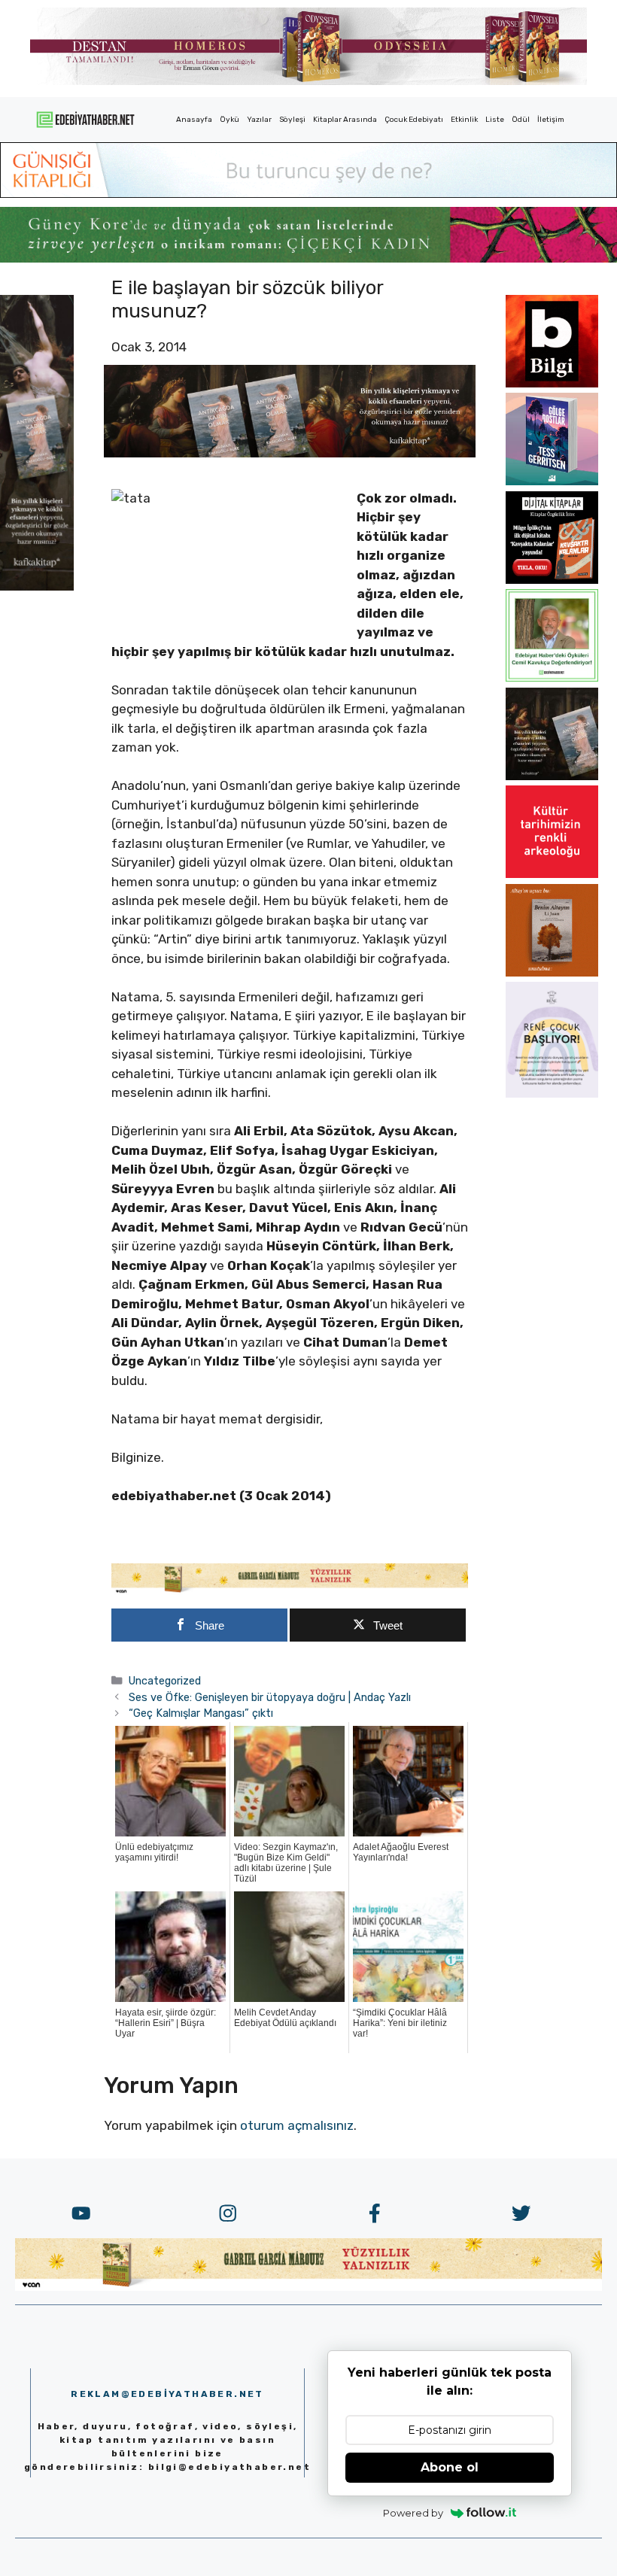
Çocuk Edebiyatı (414, 120)
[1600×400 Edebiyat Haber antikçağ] (290, 453)
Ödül (521, 120)
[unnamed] (552, 383)
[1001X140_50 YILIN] (308, 82)
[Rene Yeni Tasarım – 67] (552, 1093)
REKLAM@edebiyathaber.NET (167, 2394)
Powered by (413, 2513)
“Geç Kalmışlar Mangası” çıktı (201, 1713)
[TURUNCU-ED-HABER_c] (308, 193)
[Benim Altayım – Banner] (552, 972)
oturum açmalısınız (297, 2125)
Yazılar (259, 120)
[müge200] (552, 579)
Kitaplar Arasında (345, 120)
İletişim (551, 120)
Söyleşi (292, 120)
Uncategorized (165, 1681)
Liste (495, 120)
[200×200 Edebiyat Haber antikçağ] (552, 776)
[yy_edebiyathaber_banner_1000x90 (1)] (290, 1590)
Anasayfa (194, 120)
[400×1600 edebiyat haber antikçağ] (37, 586)
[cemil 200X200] (552, 677)
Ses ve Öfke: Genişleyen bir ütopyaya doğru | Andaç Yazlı (270, 1697)
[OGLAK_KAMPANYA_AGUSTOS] (552, 873)
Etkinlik (464, 120)
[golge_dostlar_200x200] (552, 481)
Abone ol (450, 2467)
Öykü (229, 120)
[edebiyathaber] (308, 258)
